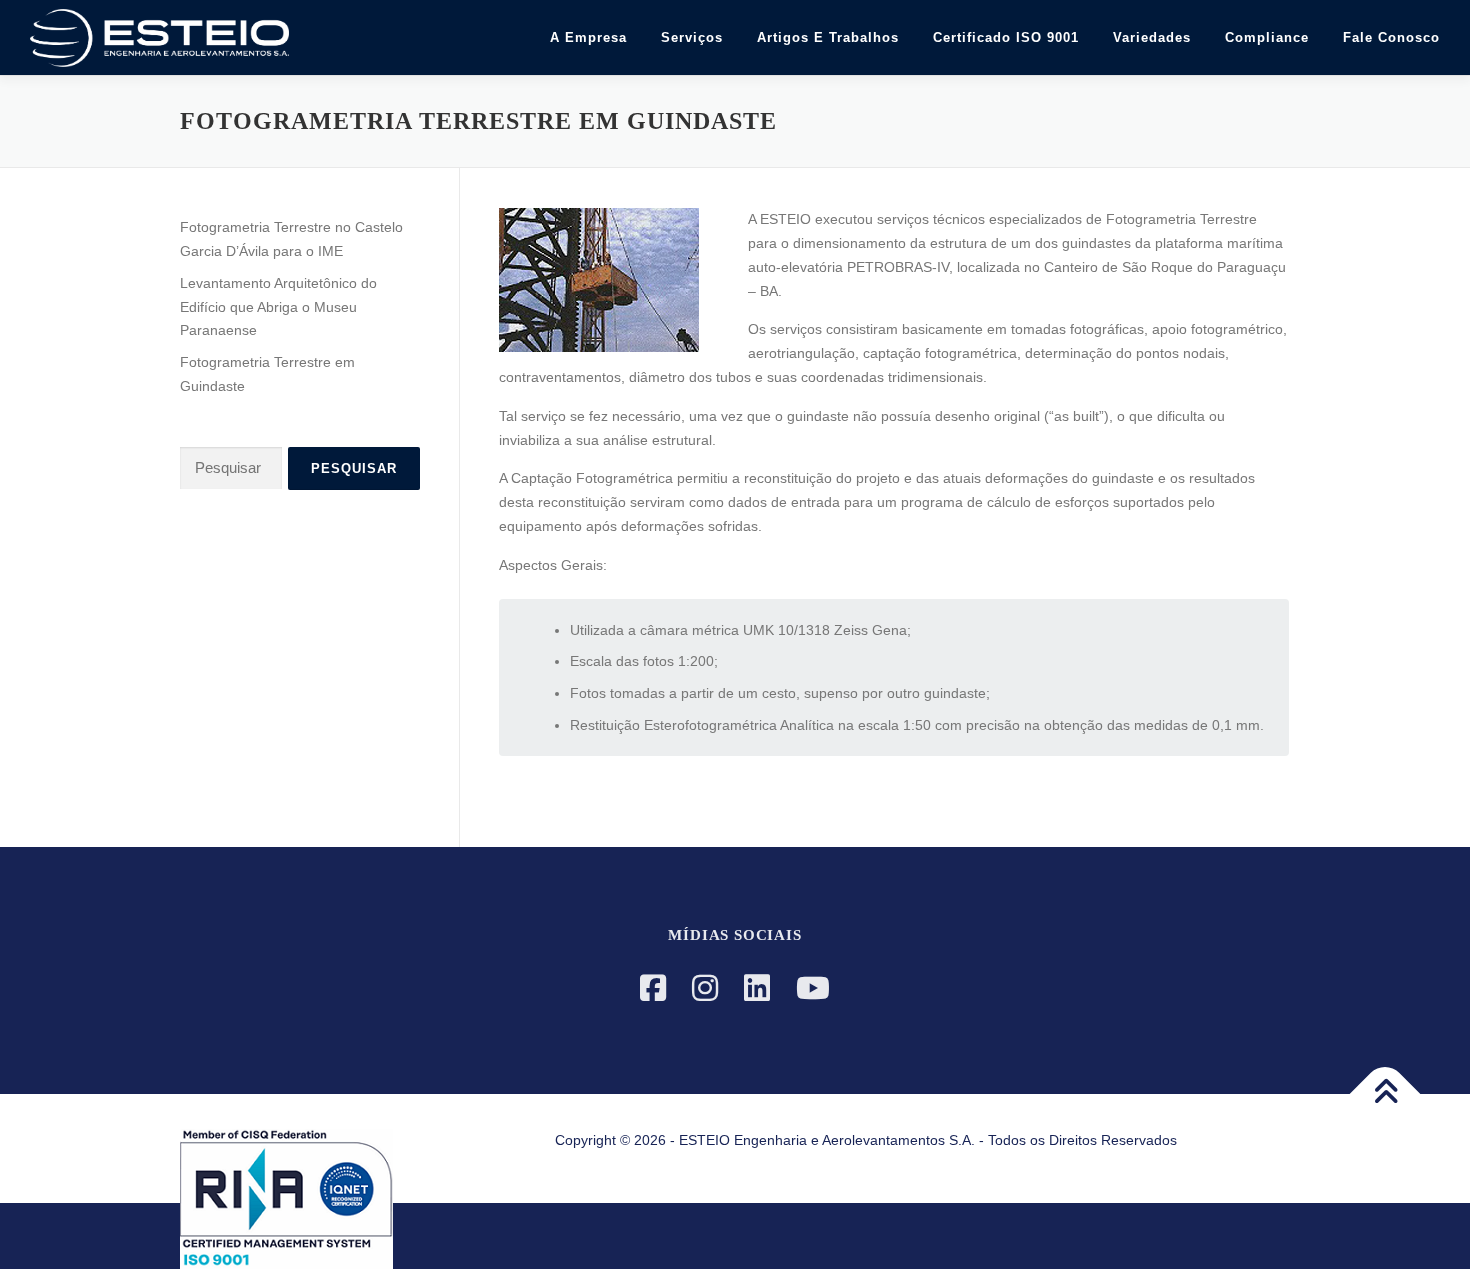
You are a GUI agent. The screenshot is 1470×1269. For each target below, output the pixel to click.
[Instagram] (705, 988)
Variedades (1152, 37)
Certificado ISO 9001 (1006, 37)
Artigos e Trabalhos (828, 37)
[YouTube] (813, 988)
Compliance (1267, 37)
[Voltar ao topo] (1385, 1094)
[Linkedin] (757, 988)
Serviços (692, 37)
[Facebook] (653, 988)
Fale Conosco (1391, 37)
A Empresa (588, 37)
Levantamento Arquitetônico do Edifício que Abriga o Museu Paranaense (278, 307)
